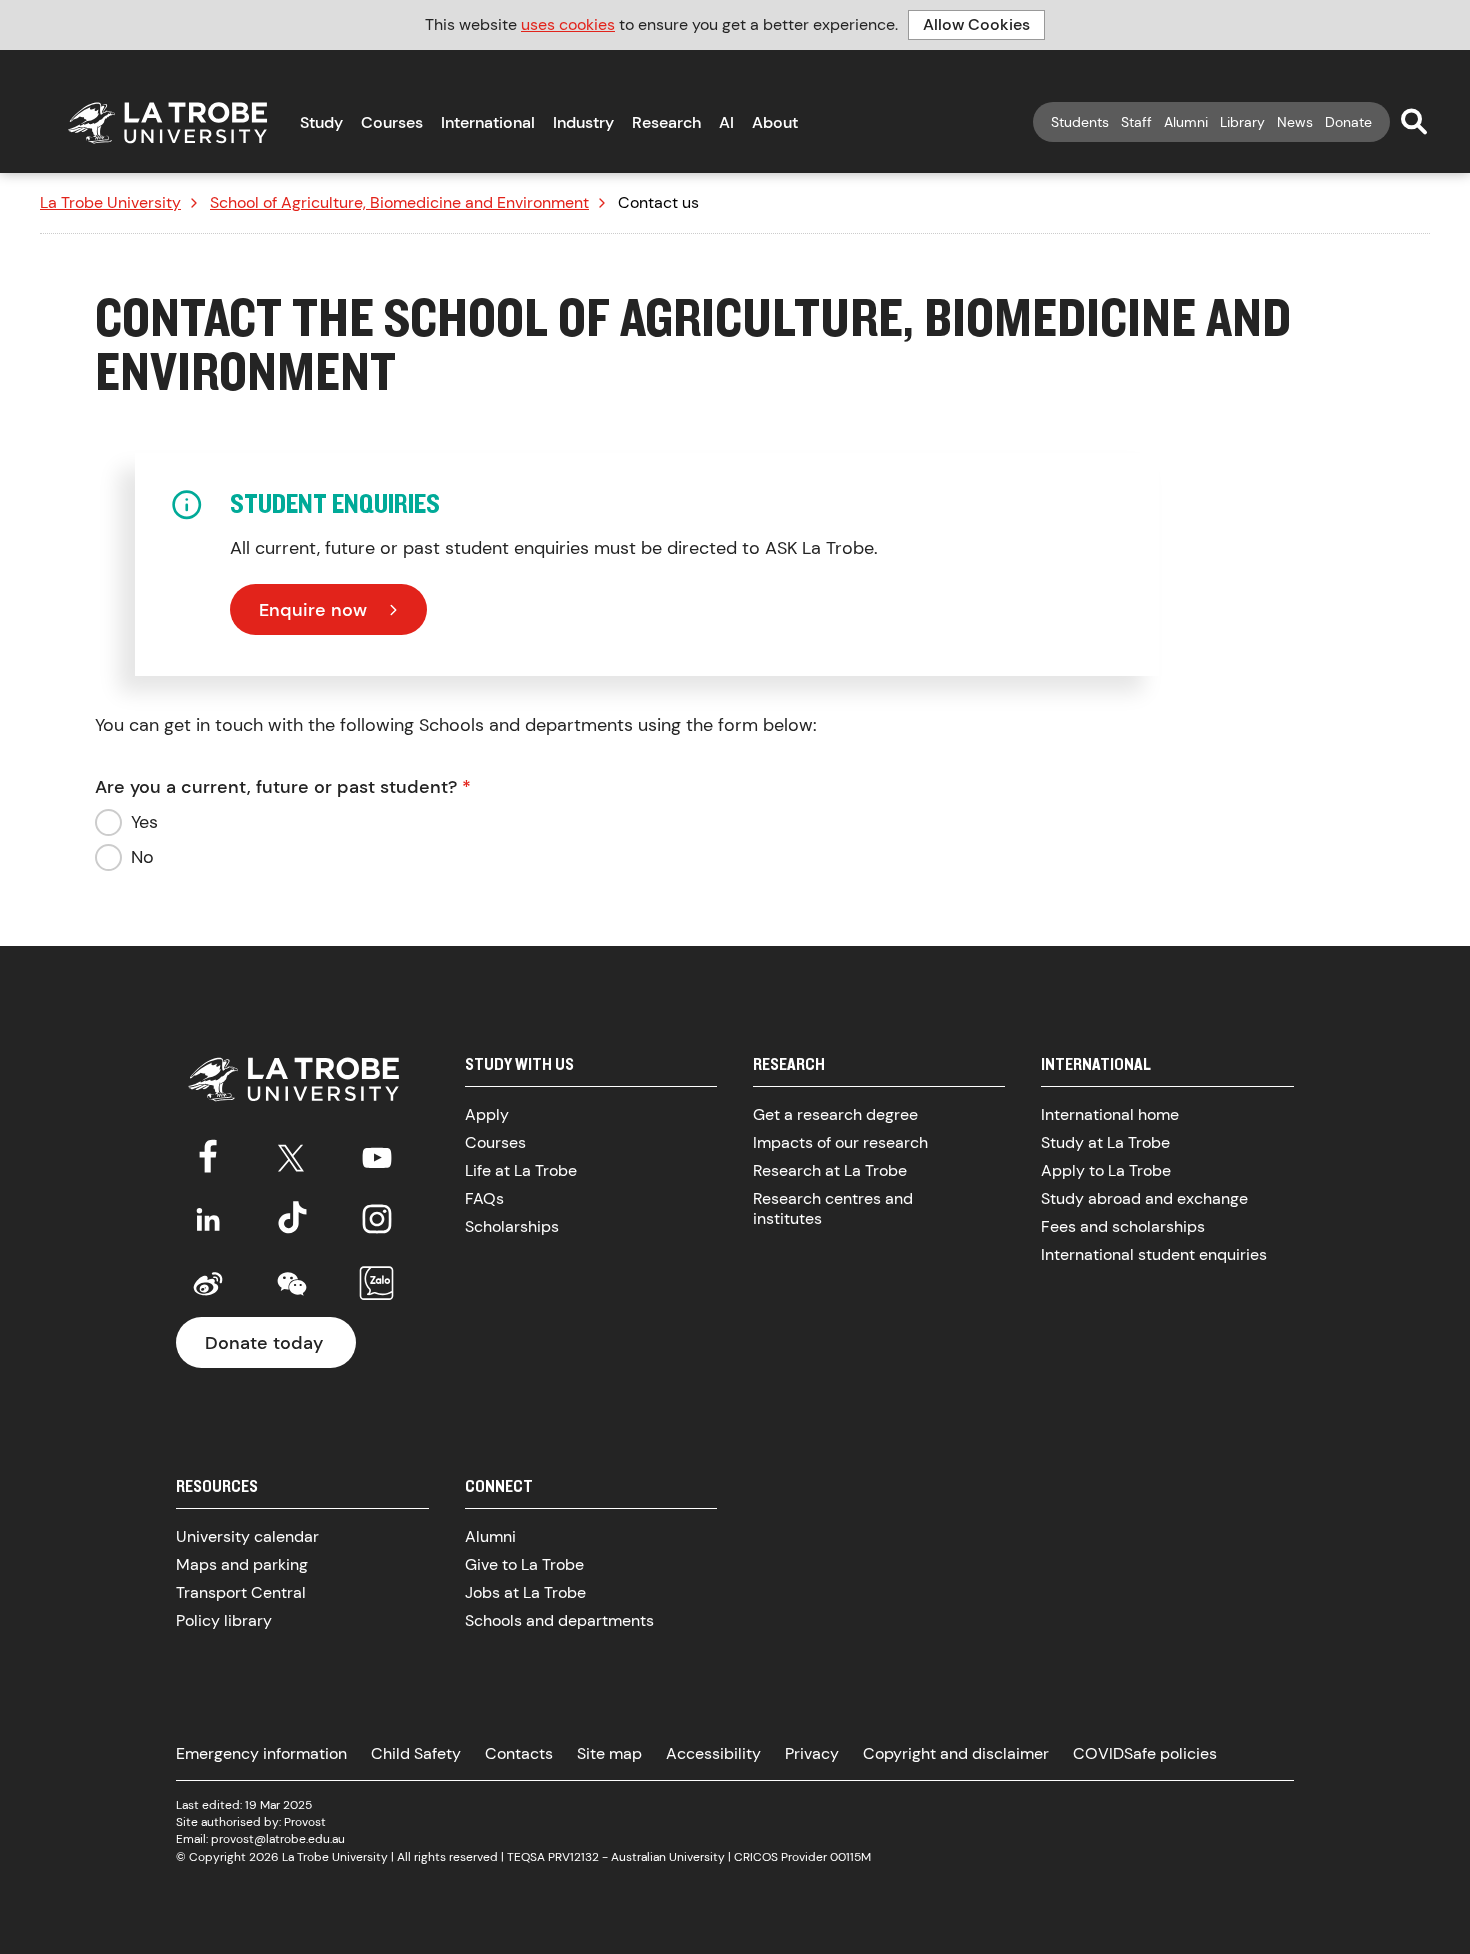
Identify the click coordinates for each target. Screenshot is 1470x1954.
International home (1110, 1114)
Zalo (377, 1284)
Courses (392, 122)
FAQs (484, 1198)
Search (1414, 121)
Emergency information (261, 1753)
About (775, 122)
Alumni (1186, 122)
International (488, 122)
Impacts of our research (840, 1142)
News (1295, 122)
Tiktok (292, 1219)
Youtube (377, 1154)
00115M (850, 1857)
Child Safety (416, 1753)
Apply (487, 1114)
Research (666, 122)
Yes (144, 822)
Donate (1348, 122)
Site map (609, 1753)
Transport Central (241, 1592)
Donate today (264, 1343)
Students (1080, 122)
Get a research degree (835, 1114)
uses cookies (568, 24)
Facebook (208, 1154)
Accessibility (713, 1753)
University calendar (247, 1536)
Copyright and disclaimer (956, 1753)
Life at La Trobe (521, 1170)
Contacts (519, 1753)
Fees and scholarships (1123, 1226)
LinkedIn (208, 1219)
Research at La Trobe (830, 1170)
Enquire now (313, 610)
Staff (1136, 122)
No (142, 857)
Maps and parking (242, 1564)
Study (321, 122)
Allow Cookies (976, 24)
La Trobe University (110, 203)
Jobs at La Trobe (525, 1592)
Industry (583, 122)
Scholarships (512, 1226)
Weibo (208, 1284)
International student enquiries (1154, 1254)
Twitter (292, 1154)
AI (726, 122)
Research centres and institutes (833, 1208)
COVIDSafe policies (1145, 1753)
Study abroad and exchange (1144, 1198)
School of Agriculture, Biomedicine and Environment (399, 203)
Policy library (224, 1620)
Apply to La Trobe (1106, 1170)
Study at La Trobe (1105, 1142)
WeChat (292, 1284)
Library (1242, 122)
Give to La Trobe (524, 1564)
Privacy (812, 1753)
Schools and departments (559, 1620)
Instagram (377, 1219)
